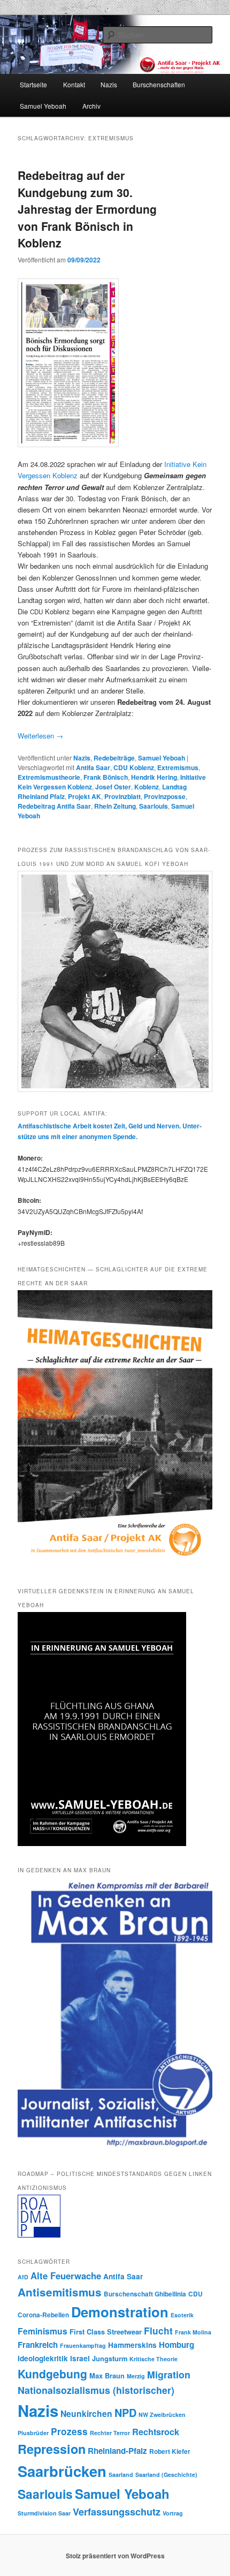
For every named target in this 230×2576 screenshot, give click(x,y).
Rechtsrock (156, 2432)
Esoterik (182, 2315)
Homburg (177, 2345)
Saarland (121, 2475)
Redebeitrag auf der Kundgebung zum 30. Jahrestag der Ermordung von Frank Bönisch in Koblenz (87, 209)
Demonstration (120, 2312)
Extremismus (178, 767)
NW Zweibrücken (162, 2415)
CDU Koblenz (134, 767)
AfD (23, 2277)
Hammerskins (132, 2345)
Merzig (136, 2376)
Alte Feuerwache (66, 2276)
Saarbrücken (62, 2471)
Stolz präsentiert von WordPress (115, 2556)
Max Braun (107, 2376)
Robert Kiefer (170, 2451)
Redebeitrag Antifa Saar (54, 806)
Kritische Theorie (154, 2359)
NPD (125, 2413)
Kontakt (74, 84)
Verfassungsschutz (117, 2512)
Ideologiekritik (43, 2358)
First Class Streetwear (106, 2332)
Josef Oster (113, 787)
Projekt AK (85, 796)
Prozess (69, 2431)
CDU (195, 2294)
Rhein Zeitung (115, 806)
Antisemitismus (60, 2292)
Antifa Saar (93, 767)
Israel (80, 2358)
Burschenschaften (159, 84)
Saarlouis (154, 806)
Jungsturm (110, 2359)
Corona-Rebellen (43, 2315)
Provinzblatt (122, 796)
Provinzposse (165, 796)
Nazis (109, 84)
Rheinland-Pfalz (117, 2451)
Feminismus (43, 2331)
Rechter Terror (110, 2433)
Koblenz (147, 787)
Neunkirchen (86, 2413)
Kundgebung (52, 2374)
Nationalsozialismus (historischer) (96, 2390)
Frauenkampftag (83, 2345)
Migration (169, 2374)
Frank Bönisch (106, 777)
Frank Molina (193, 2332)
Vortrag (173, 2513)
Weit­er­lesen (40, 736)
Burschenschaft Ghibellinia (145, 2294)
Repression (52, 2449)
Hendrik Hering (154, 777)
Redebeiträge (114, 758)
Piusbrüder (33, 2433)
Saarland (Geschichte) (166, 2475)
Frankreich (38, 2345)
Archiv (91, 106)
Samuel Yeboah (43, 106)
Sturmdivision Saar (44, 2513)
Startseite (33, 84)
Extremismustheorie (49, 777)
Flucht (158, 2331)
